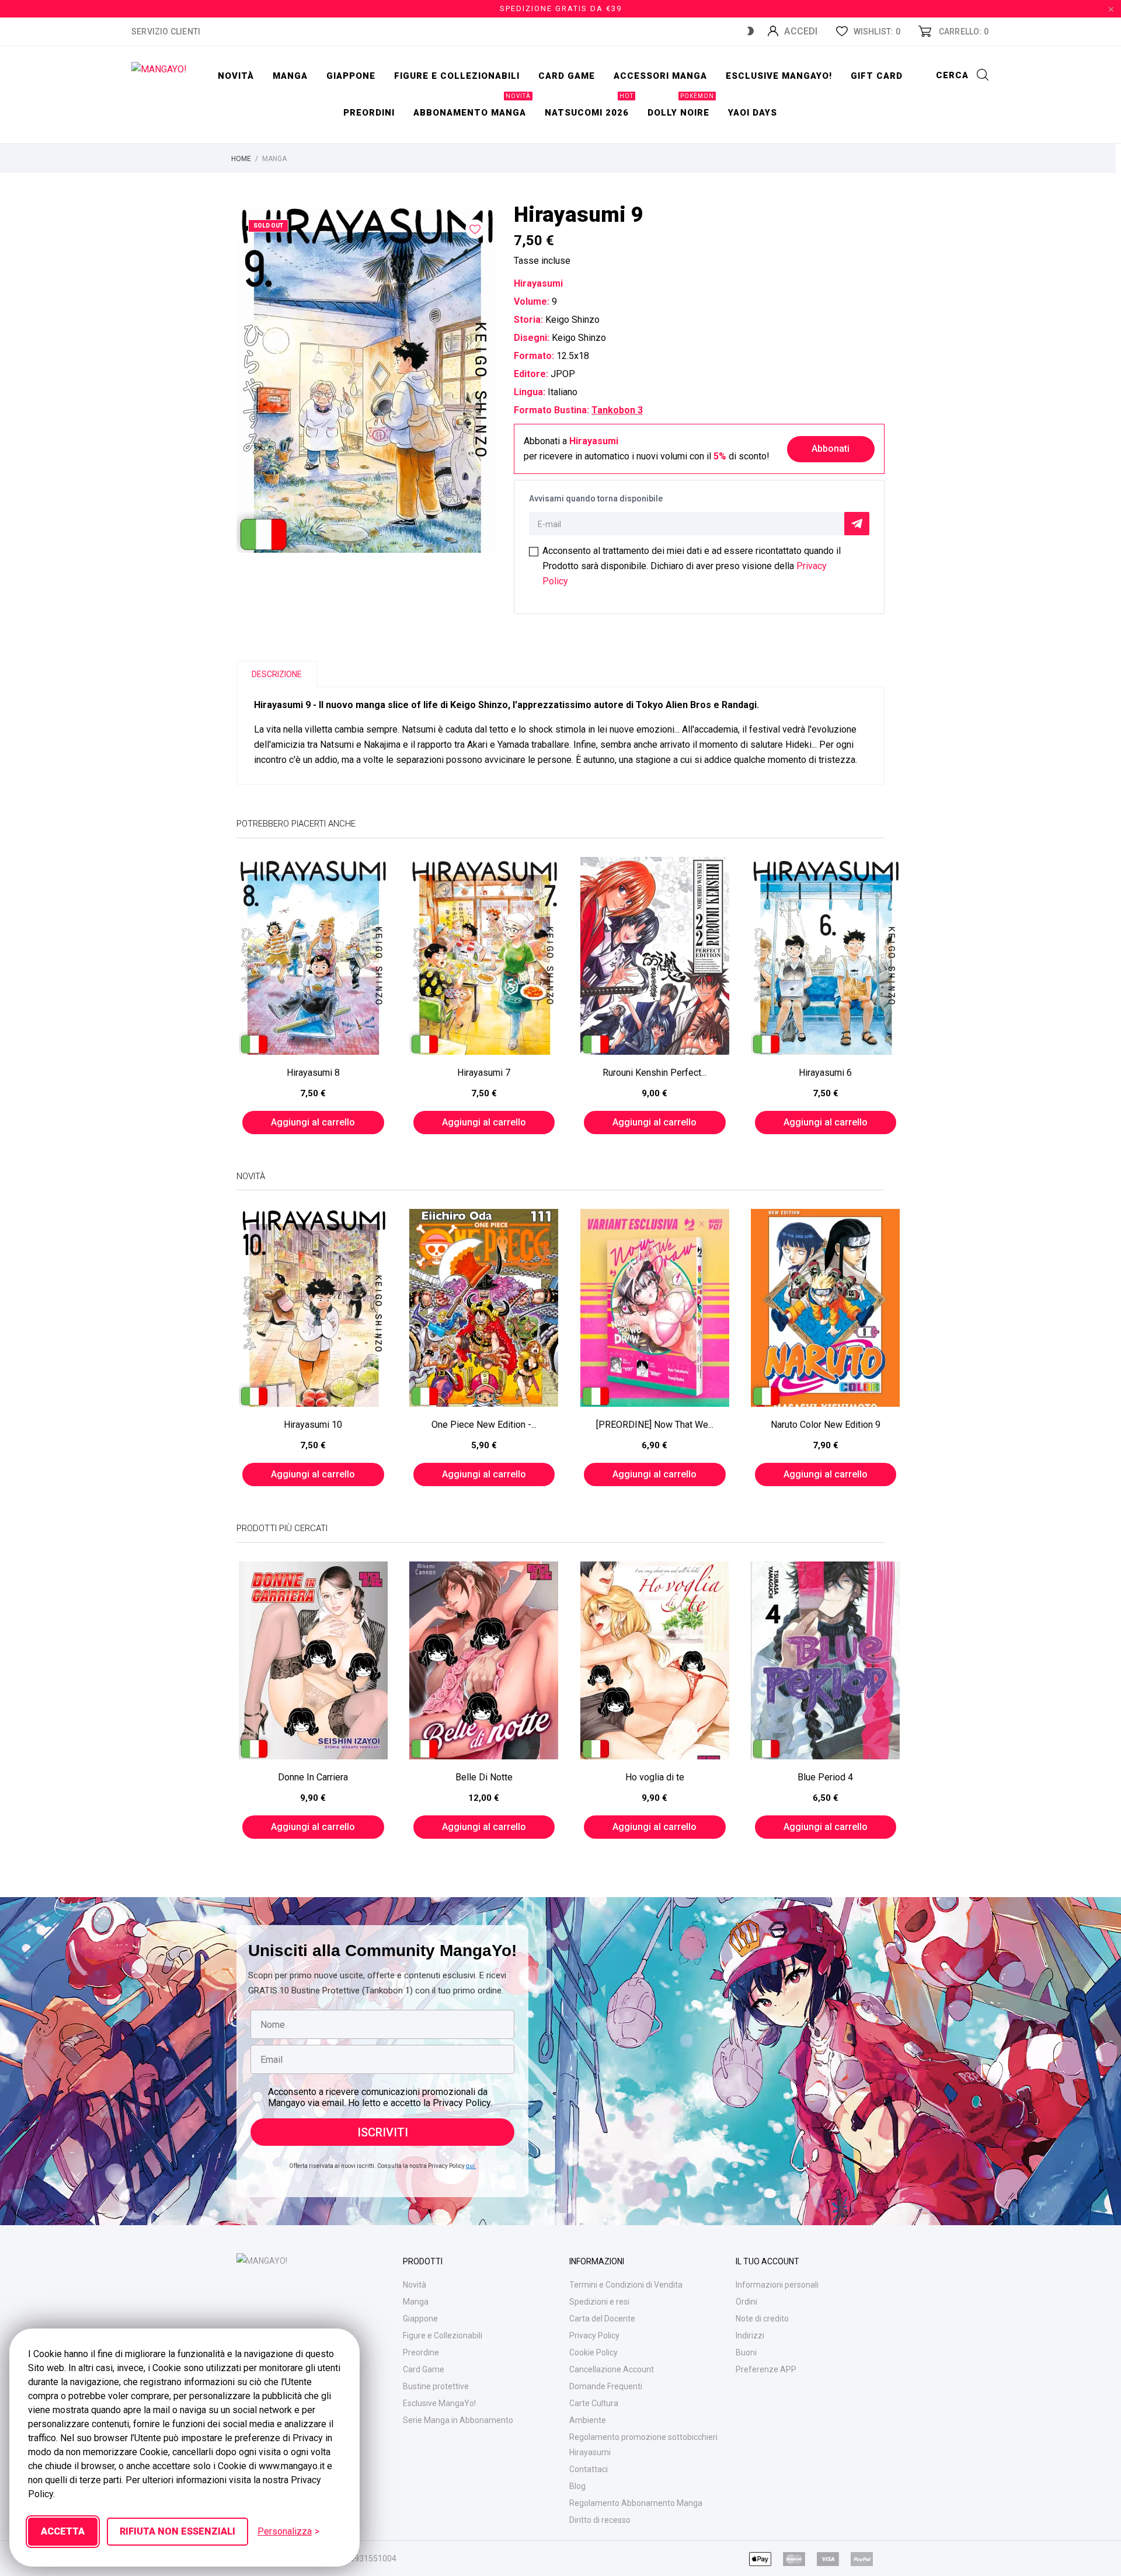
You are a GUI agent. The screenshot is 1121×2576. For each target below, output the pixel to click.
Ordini (746, 2302)
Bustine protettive (436, 2386)
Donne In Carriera (313, 1777)
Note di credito (762, 2319)
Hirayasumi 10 (313, 1425)
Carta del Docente (602, 2319)
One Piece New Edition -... (484, 1425)
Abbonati (831, 449)
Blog (577, 2486)
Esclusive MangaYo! (779, 76)
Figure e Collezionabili (443, 2336)
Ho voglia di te (655, 1777)
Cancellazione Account (612, 2369)
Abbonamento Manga (472, 106)
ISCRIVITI (383, 2132)
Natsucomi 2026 (589, 106)
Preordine (421, 2352)
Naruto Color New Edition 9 (826, 1425)
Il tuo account (767, 2261)
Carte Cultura (594, 2403)
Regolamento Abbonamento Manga (636, 2503)
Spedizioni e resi (599, 2302)
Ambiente (588, 2420)
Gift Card (877, 76)
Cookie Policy (593, 2352)
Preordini (369, 113)
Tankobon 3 (617, 410)
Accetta (63, 2531)
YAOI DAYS (753, 113)
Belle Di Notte (484, 1777)
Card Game (424, 2369)
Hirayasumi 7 (484, 1073)
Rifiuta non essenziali (177, 2531)
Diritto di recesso (600, 2520)
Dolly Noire (681, 106)
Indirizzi (750, 2336)
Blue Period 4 (825, 1777)
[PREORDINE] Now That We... (655, 1425)
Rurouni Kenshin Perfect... (655, 1073)
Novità (236, 76)
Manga (290, 76)
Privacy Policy (594, 2336)
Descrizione (277, 674)
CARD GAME (567, 76)
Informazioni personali (777, 2285)
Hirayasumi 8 (313, 1073)
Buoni (746, 2352)
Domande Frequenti (606, 2386)
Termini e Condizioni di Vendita (626, 2285)
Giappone (351, 76)
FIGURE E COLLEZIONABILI (457, 76)
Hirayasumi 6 (825, 1073)
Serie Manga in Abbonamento (458, 2420)
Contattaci (589, 2469)
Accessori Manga (660, 76)
